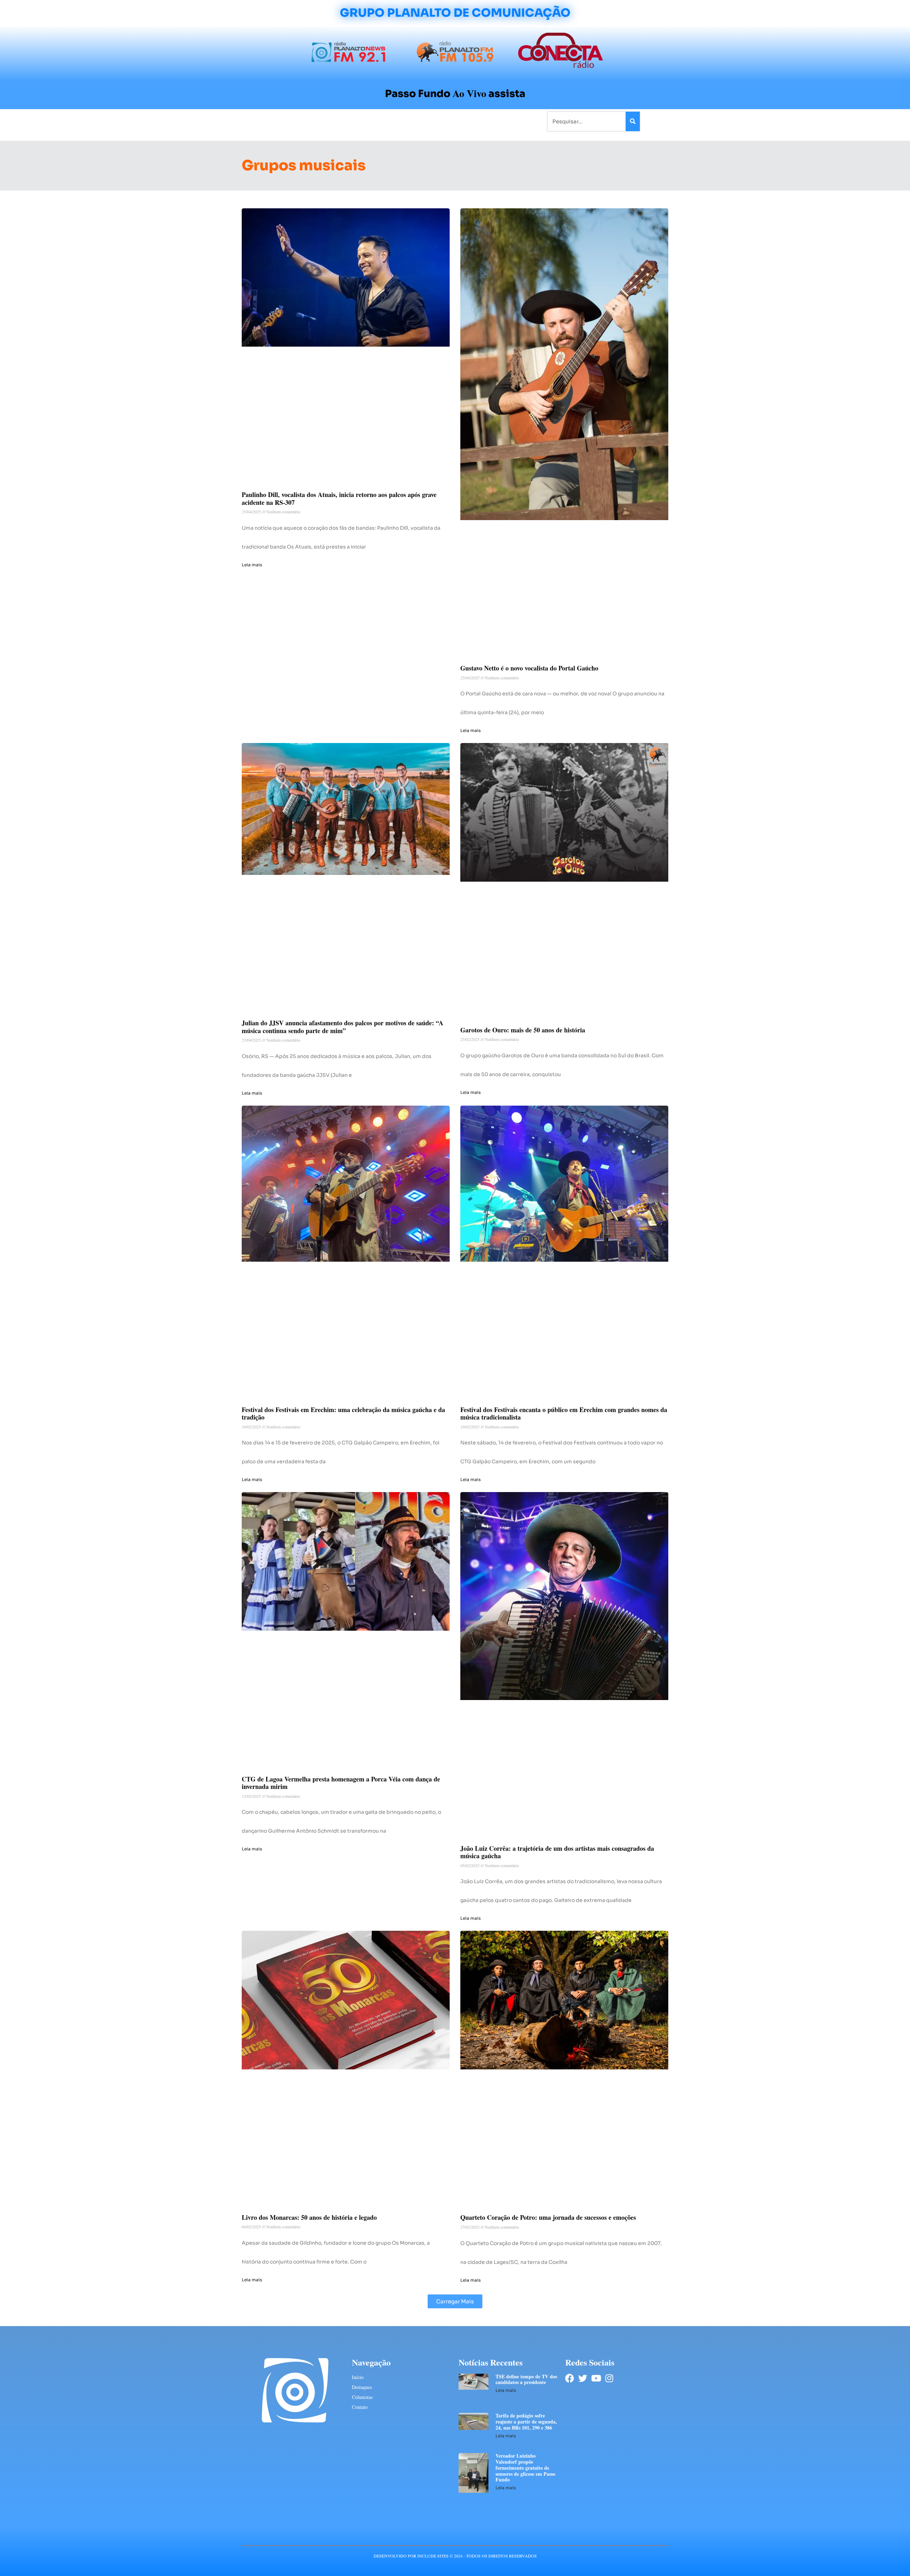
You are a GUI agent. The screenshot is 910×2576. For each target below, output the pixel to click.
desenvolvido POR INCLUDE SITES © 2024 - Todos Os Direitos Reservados (455, 2556)
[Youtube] (596, 2378)
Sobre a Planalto (441, 121)
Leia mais (252, 565)
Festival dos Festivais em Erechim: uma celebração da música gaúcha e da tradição (343, 1413)
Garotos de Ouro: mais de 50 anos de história (523, 1030)
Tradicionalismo (358, 121)
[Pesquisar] (633, 121)
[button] (455, 2301)
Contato (479, 121)
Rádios (322, 121)
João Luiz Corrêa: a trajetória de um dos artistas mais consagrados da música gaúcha (557, 1852)
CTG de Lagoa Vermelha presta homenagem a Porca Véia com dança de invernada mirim (341, 1783)
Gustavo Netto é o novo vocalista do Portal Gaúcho (529, 668)
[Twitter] (583, 2378)
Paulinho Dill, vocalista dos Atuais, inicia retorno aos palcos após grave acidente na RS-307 (339, 498)
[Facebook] (570, 2378)
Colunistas (400, 121)
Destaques (362, 2387)
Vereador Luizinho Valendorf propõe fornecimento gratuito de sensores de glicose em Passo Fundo (525, 2468)
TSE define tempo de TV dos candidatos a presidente (526, 2379)
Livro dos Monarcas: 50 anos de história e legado (309, 2217)
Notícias (296, 121)
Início (272, 121)
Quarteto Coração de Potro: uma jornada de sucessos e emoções (548, 2217)
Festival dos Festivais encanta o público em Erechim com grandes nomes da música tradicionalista (564, 1413)
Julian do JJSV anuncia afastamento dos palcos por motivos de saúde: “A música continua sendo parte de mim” (342, 1027)
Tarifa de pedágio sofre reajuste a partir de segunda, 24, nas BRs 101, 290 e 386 (526, 2422)
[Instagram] (609, 2378)
